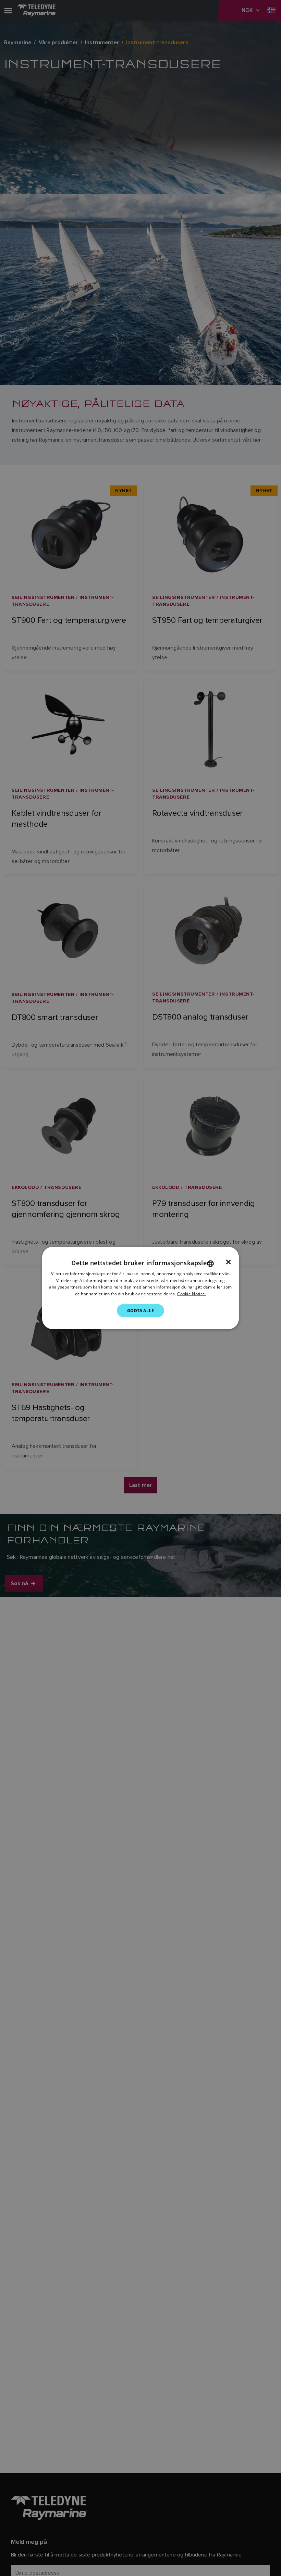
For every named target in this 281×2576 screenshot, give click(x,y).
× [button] (228, 1262)
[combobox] (210, 1264)
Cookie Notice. (192, 1294)
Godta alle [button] (140, 1311)
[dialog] (140, 1288)
